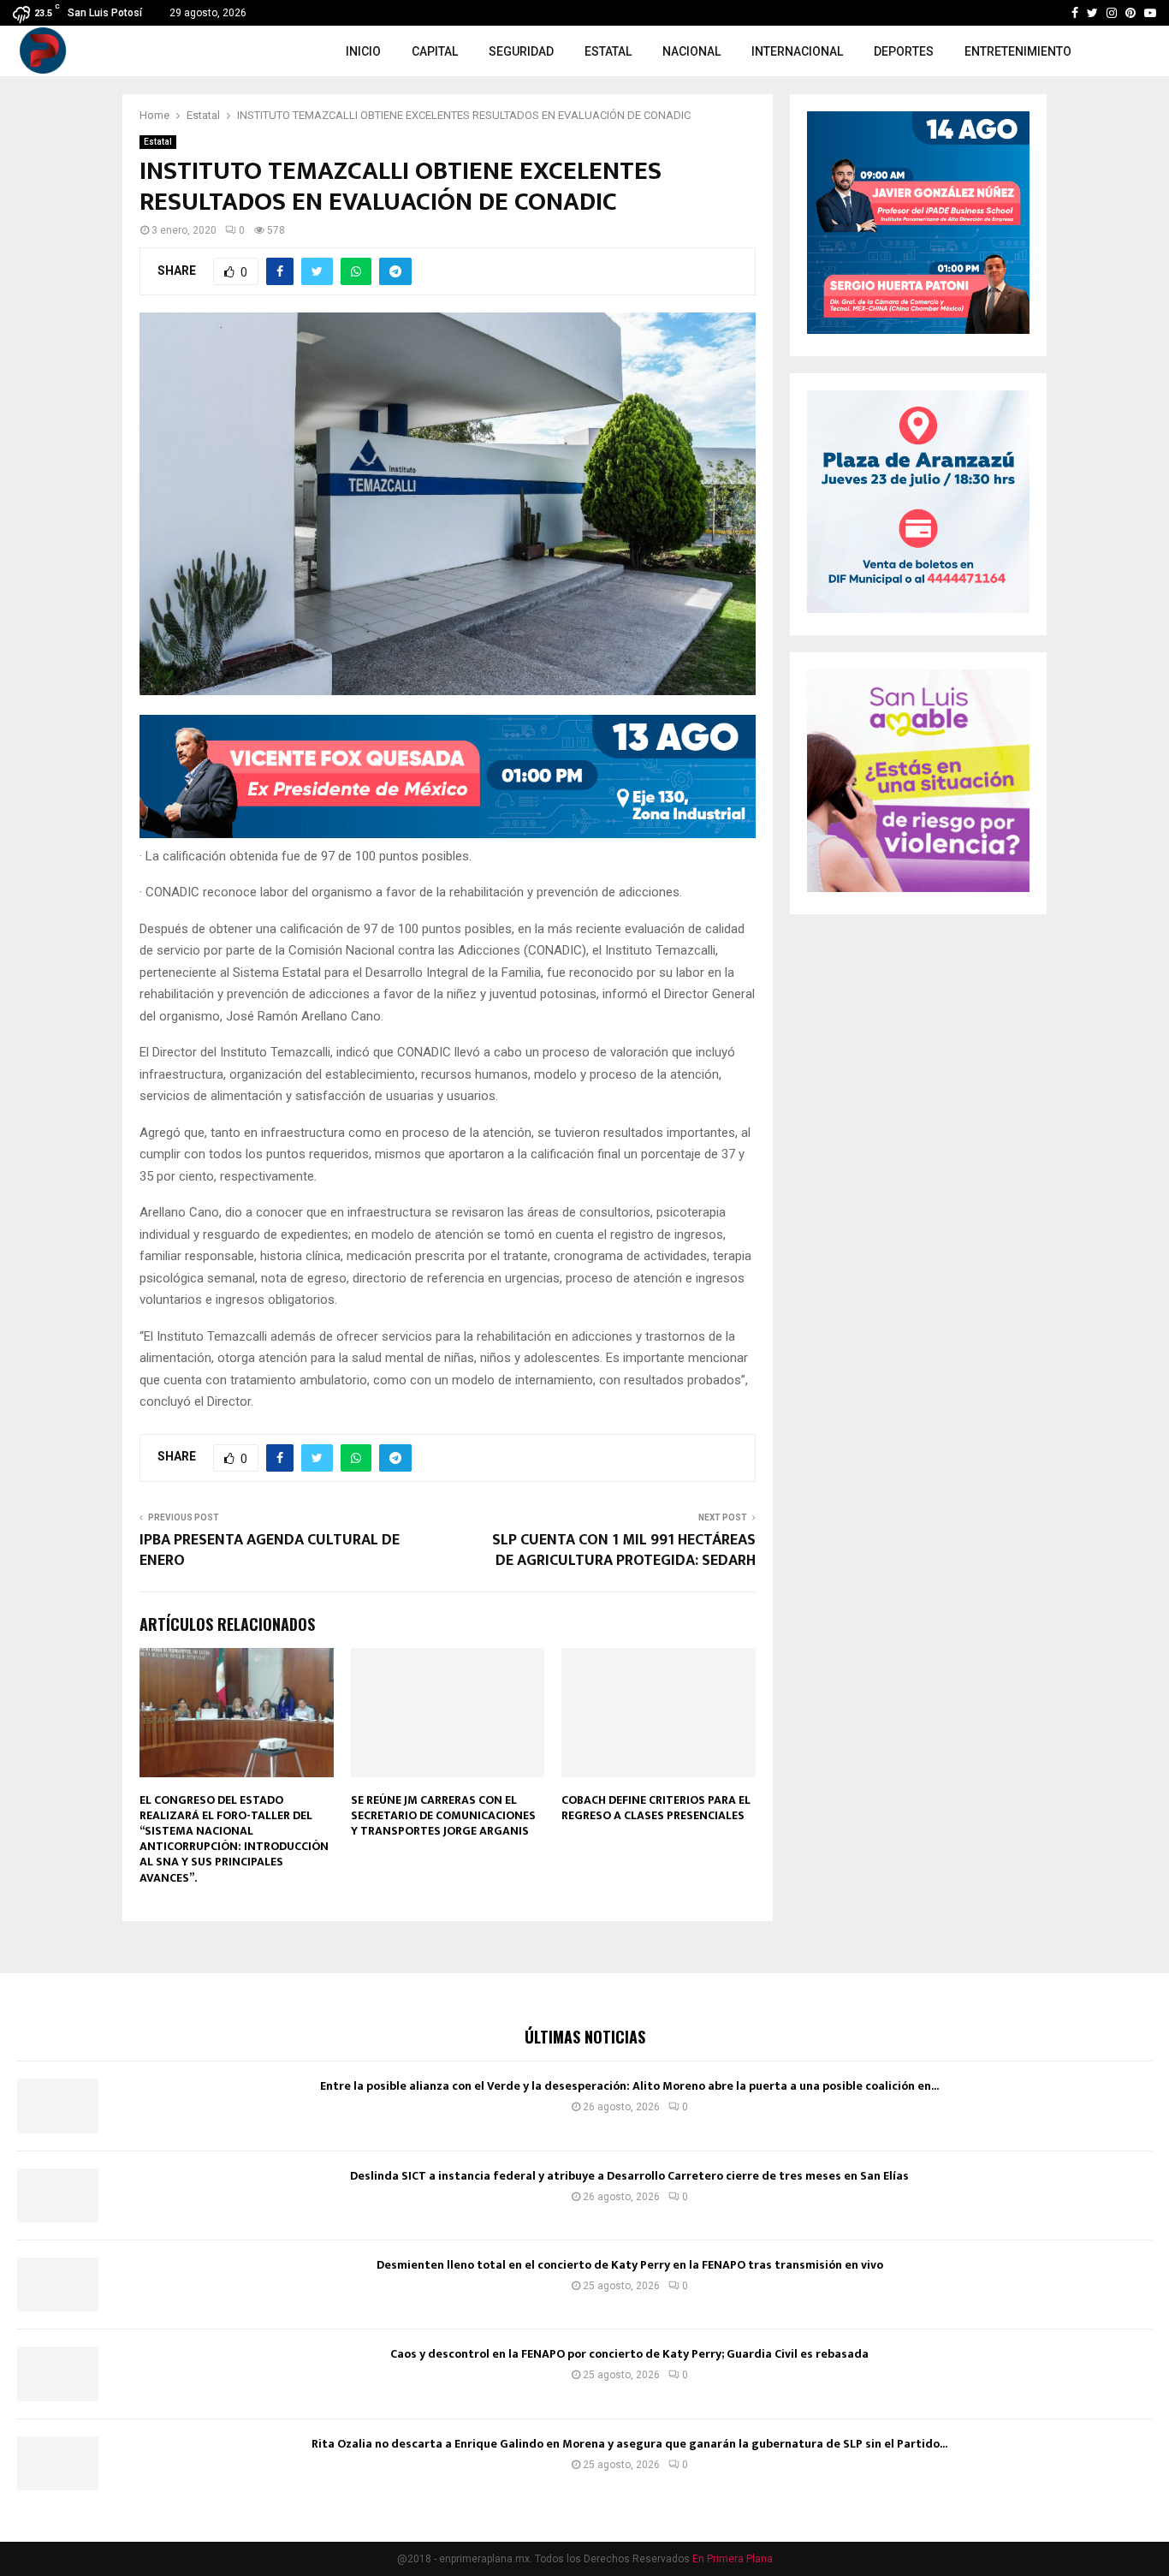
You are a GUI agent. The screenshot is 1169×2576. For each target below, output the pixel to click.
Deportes (904, 51)
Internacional (797, 51)
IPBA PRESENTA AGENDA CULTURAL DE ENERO (270, 1550)
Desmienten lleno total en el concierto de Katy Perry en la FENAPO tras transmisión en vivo (630, 2265)
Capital (435, 51)
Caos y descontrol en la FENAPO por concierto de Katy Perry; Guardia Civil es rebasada (629, 2354)
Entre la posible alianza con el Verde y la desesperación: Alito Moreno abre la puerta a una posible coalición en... (629, 2086)
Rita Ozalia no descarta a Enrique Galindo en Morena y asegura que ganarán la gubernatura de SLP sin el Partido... (629, 2444)
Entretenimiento (1018, 51)
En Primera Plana (733, 2559)
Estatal (608, 51)
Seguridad (521, 51)
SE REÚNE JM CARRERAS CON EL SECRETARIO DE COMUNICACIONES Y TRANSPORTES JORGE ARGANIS (443, 1815)
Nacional (691, 51)
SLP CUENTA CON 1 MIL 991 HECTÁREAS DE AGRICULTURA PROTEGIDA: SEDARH (624, 1550)
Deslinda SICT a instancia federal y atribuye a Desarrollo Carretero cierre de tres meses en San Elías (629, 2176)
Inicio (363, 51)
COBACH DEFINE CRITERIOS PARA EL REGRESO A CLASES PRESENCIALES (656, 1808)
